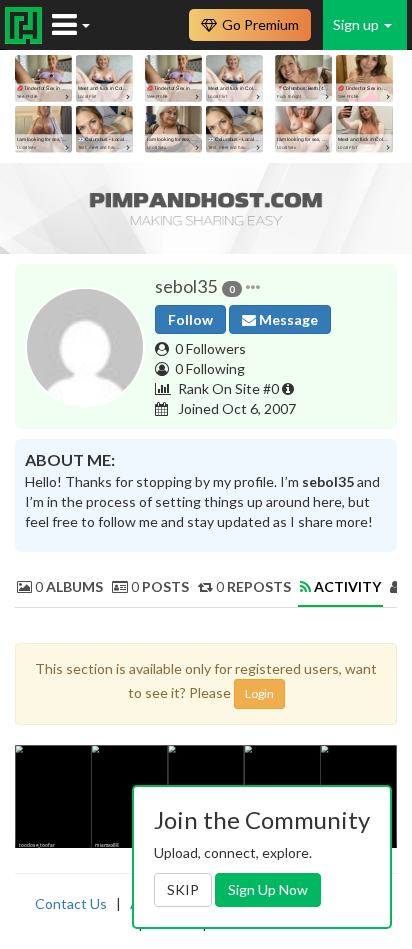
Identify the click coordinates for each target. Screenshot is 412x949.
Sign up (357, 24)
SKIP (183, 889)
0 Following (210, 368)
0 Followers (210, 348)
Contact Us (71, 903)
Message (287, 319)
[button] (253, 287)
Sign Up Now (268, 889)
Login (259, 693)
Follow (190, 319)
